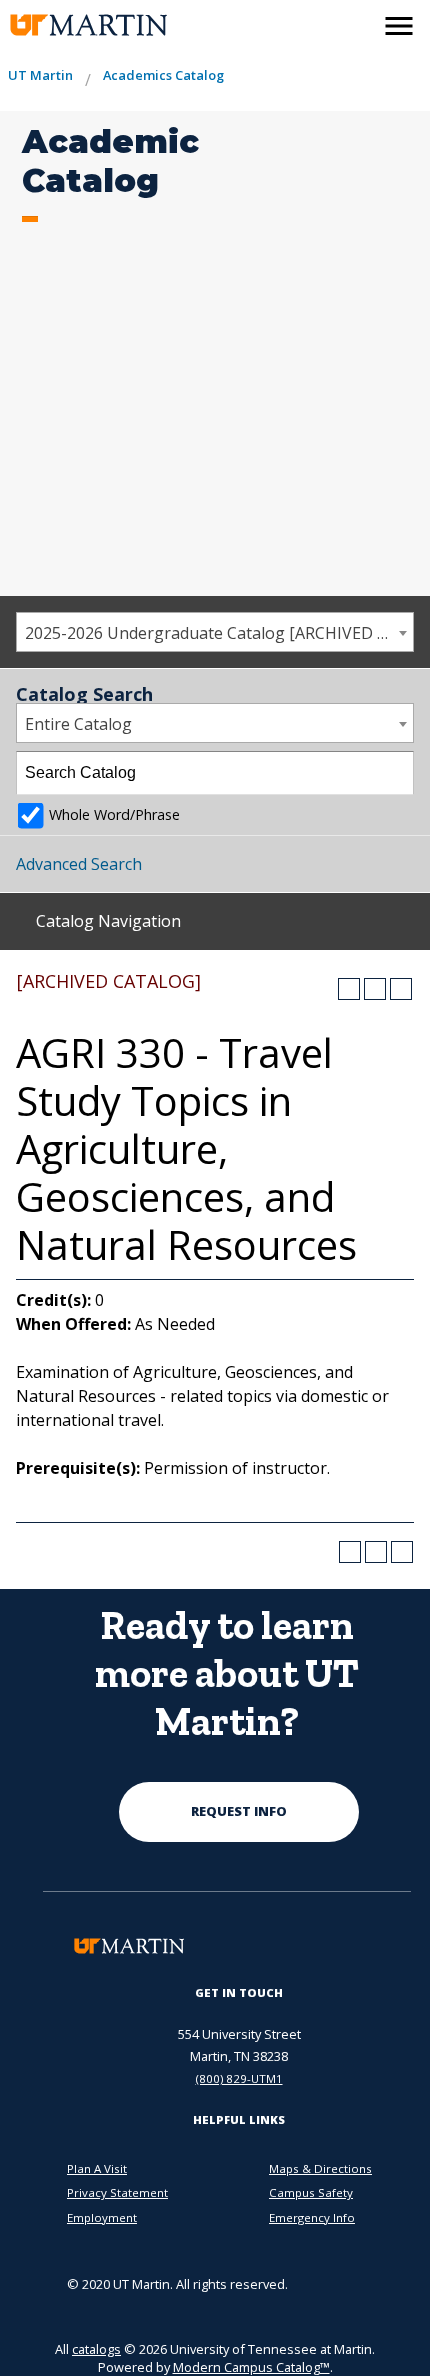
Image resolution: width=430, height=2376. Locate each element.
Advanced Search (79, 864)
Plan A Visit (97, 2168)
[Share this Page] (349, 989)
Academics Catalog (163, 75)
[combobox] (215, 632)
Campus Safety (311, 2192)
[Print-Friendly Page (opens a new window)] (375, 989)
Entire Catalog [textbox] (78, 724)
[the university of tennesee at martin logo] (86, 25)
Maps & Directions (320, 2168)
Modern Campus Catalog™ (251, 2367)
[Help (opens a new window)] (401, 989)
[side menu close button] (399, 26)
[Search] (393, 773)
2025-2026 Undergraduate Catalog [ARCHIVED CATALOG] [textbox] (219, 633)
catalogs (96, 2349)
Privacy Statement (117, 2192)
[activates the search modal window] (356, 22)
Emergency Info (312, 2217)
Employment (102, 2217)
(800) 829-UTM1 (239, 2078)
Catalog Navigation (108, 921)
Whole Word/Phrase (114, 814)
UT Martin (40, 75)
